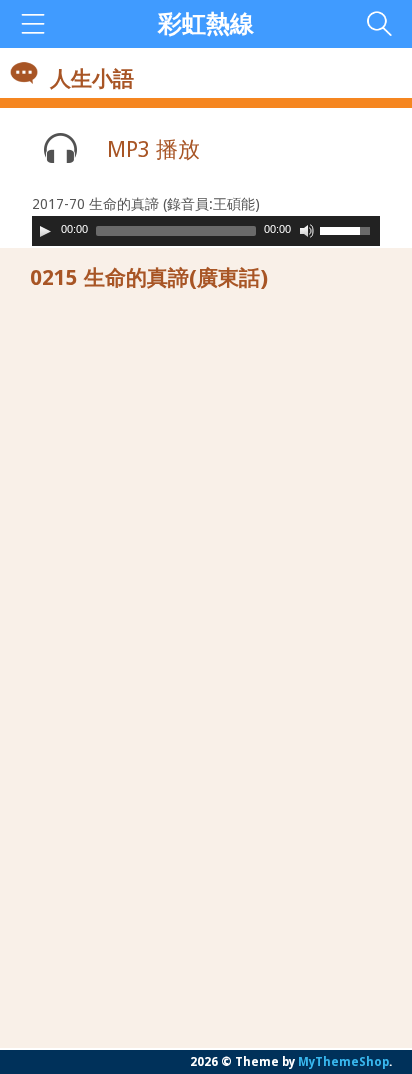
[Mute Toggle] (307, 231)
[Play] (45, 231)
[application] (206, 231)
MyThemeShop (343, 1062)
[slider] (350, 229)
